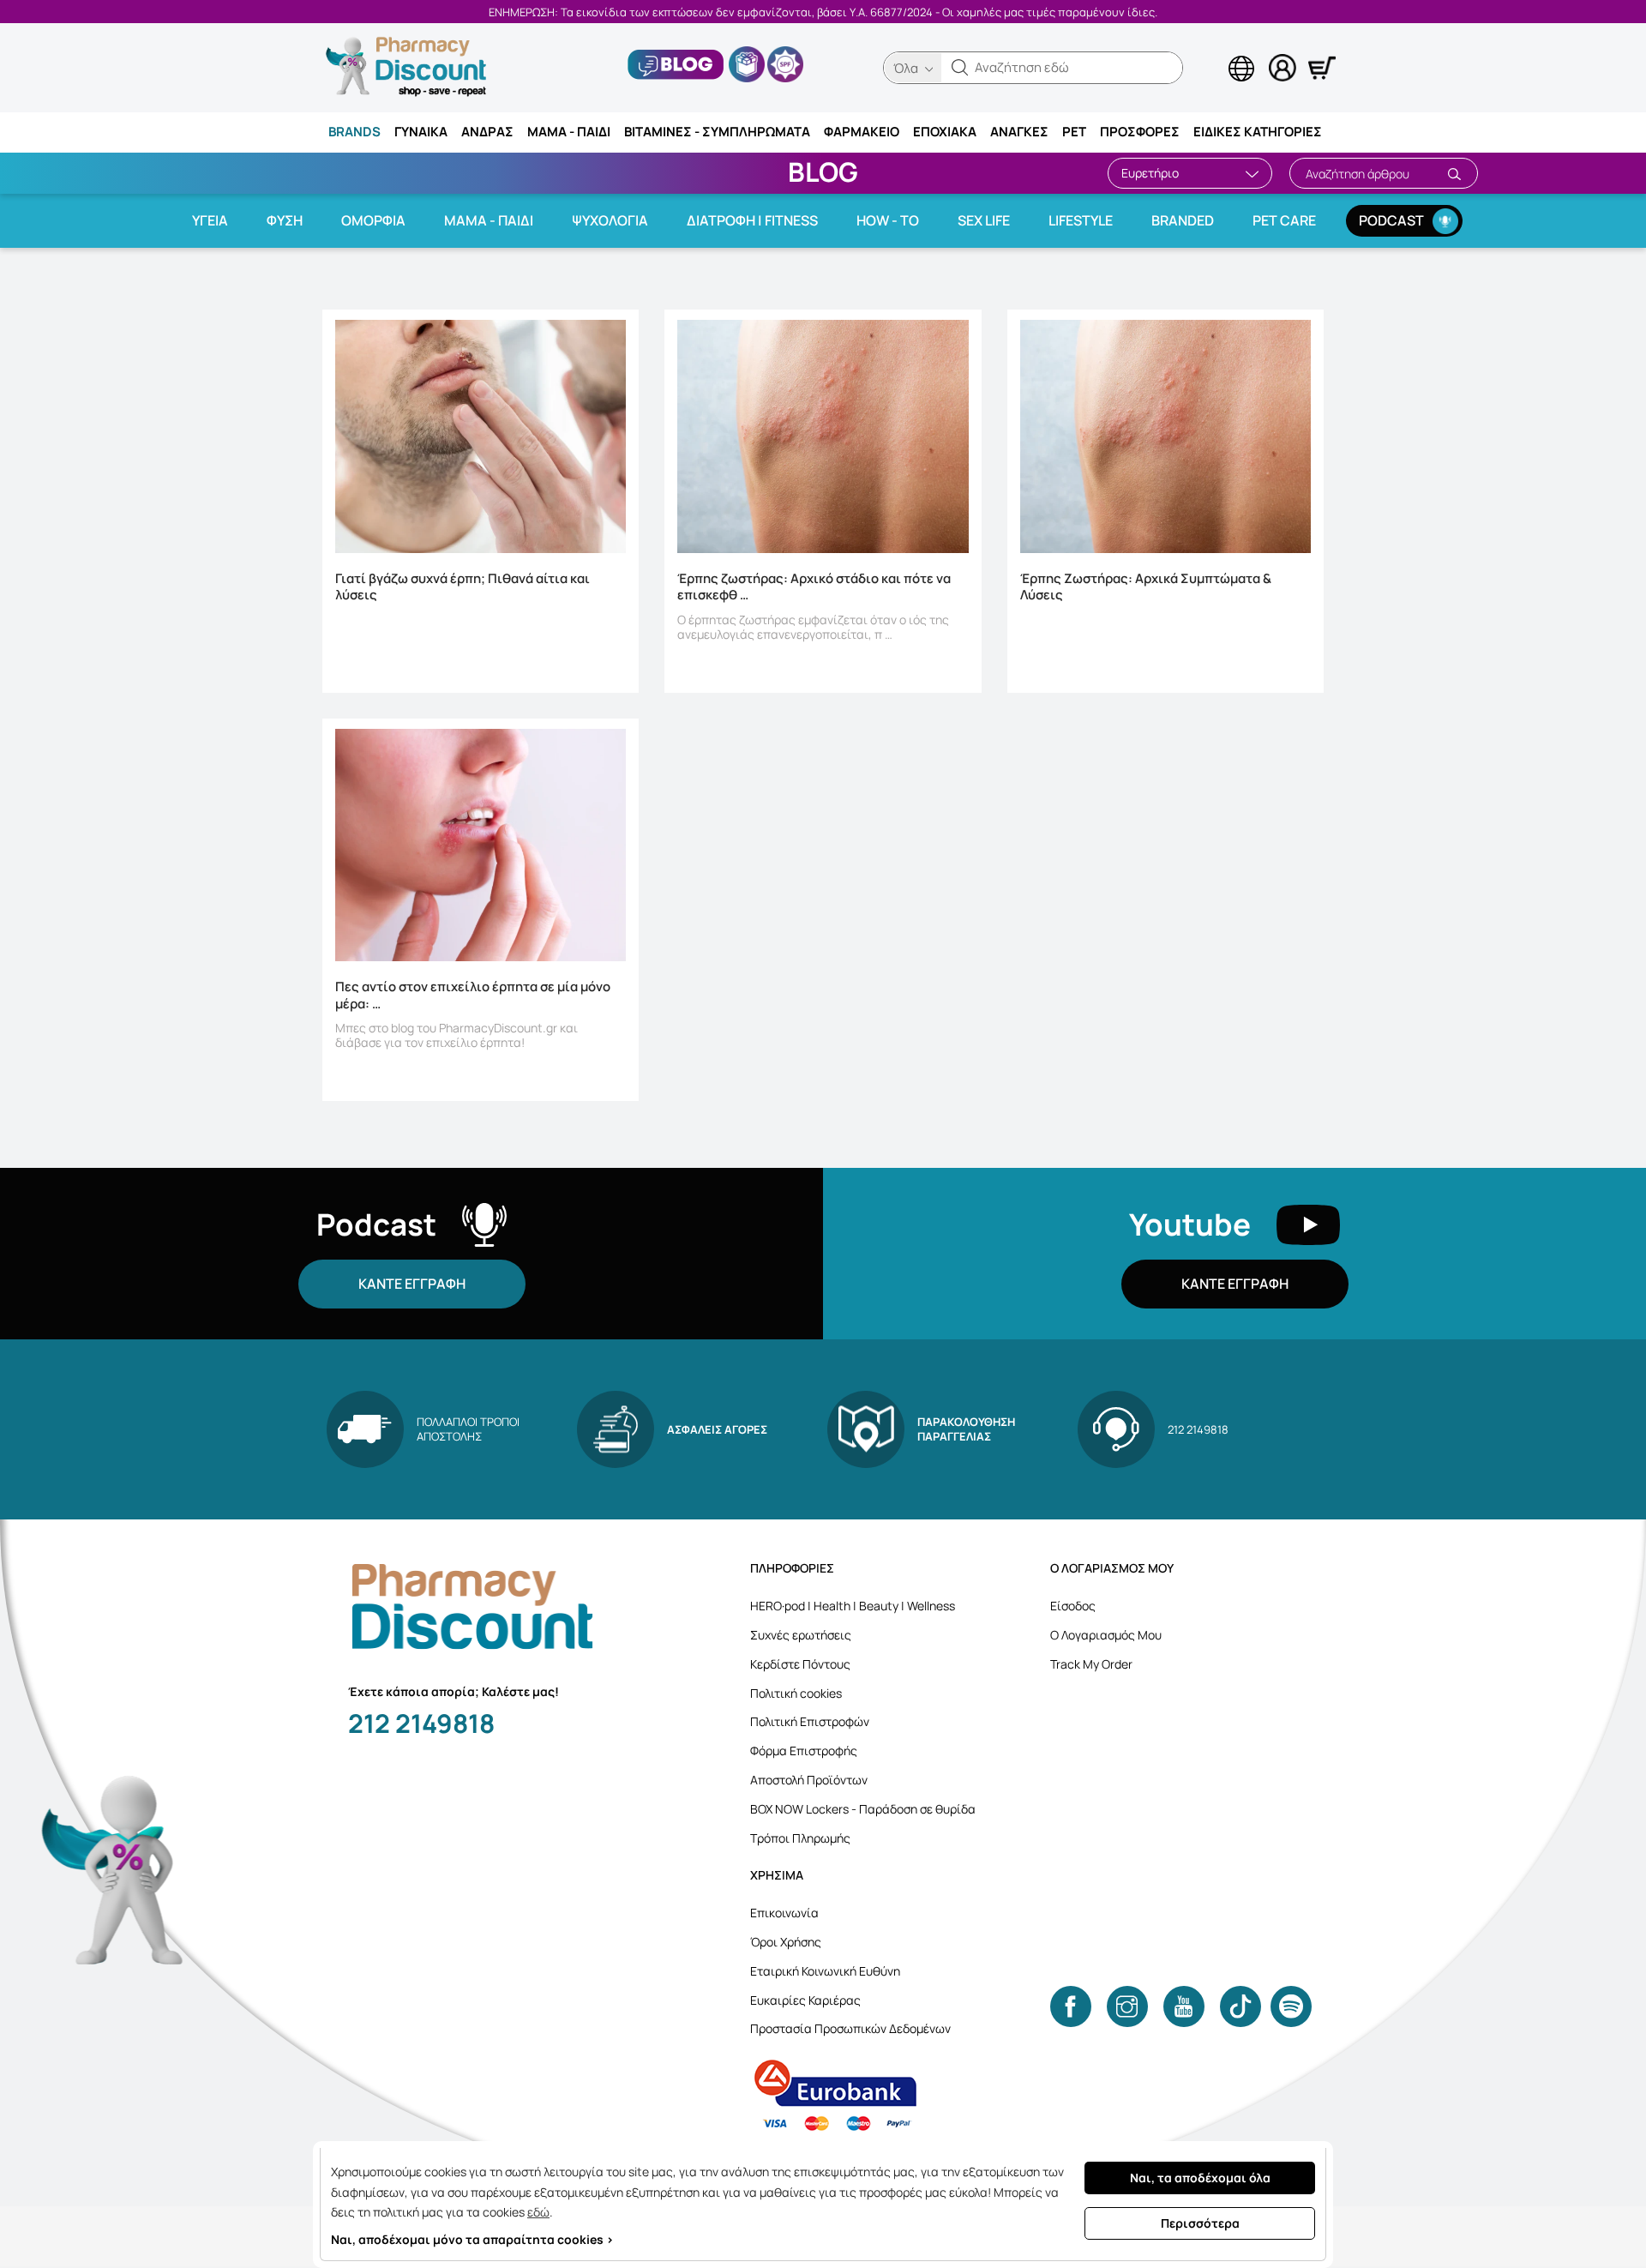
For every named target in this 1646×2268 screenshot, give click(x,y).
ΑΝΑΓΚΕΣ (1019, 132)
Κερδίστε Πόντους (800, 1664)
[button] (960, 68)
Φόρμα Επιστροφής (804, 1751)
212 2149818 (421, 1723)
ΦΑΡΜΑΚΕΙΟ (862, 132)
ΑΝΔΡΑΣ (487, 132)
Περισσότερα (1200, 2223)
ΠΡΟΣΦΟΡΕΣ (1140, 132)
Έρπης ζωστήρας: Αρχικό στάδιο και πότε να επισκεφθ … (814, 587)
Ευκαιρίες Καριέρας (805, 2000)
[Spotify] (1291, 2006)
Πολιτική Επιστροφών (810, 1721)
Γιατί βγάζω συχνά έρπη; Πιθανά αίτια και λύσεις (463, 587)
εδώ (538, 2212)
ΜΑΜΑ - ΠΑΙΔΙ (569, 132)
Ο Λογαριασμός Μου (1106, 1635)
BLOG (823, 171)
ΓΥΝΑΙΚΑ (421, 132)
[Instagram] (1127, 2006)
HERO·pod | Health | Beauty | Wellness (853, 1606)
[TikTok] (1241, 2006)
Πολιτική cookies (796, 1693)
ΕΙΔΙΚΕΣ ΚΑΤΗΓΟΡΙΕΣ (1258, 132)
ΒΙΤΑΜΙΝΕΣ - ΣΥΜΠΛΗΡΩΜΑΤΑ (717, 132)
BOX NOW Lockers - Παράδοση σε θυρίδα (863, 1809)
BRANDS (354, 132)
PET (1074, 132)
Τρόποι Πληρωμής (800, 1838)
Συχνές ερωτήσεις (801, 1635)
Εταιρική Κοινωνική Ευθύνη (825, 1971)
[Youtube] (1184, 2006)
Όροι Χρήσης (786, 1942)
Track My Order (1091, 1664)
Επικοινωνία (784, 1913)
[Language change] (1213, 52)
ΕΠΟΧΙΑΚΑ (945, 132)
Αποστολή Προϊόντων (809, 1780)
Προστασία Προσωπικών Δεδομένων (850, 2028)
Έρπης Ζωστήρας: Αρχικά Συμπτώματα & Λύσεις (1146, 587)
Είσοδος (1073, 1606)
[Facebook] (1071, 2006)
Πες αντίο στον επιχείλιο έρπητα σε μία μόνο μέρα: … (473, 996)
